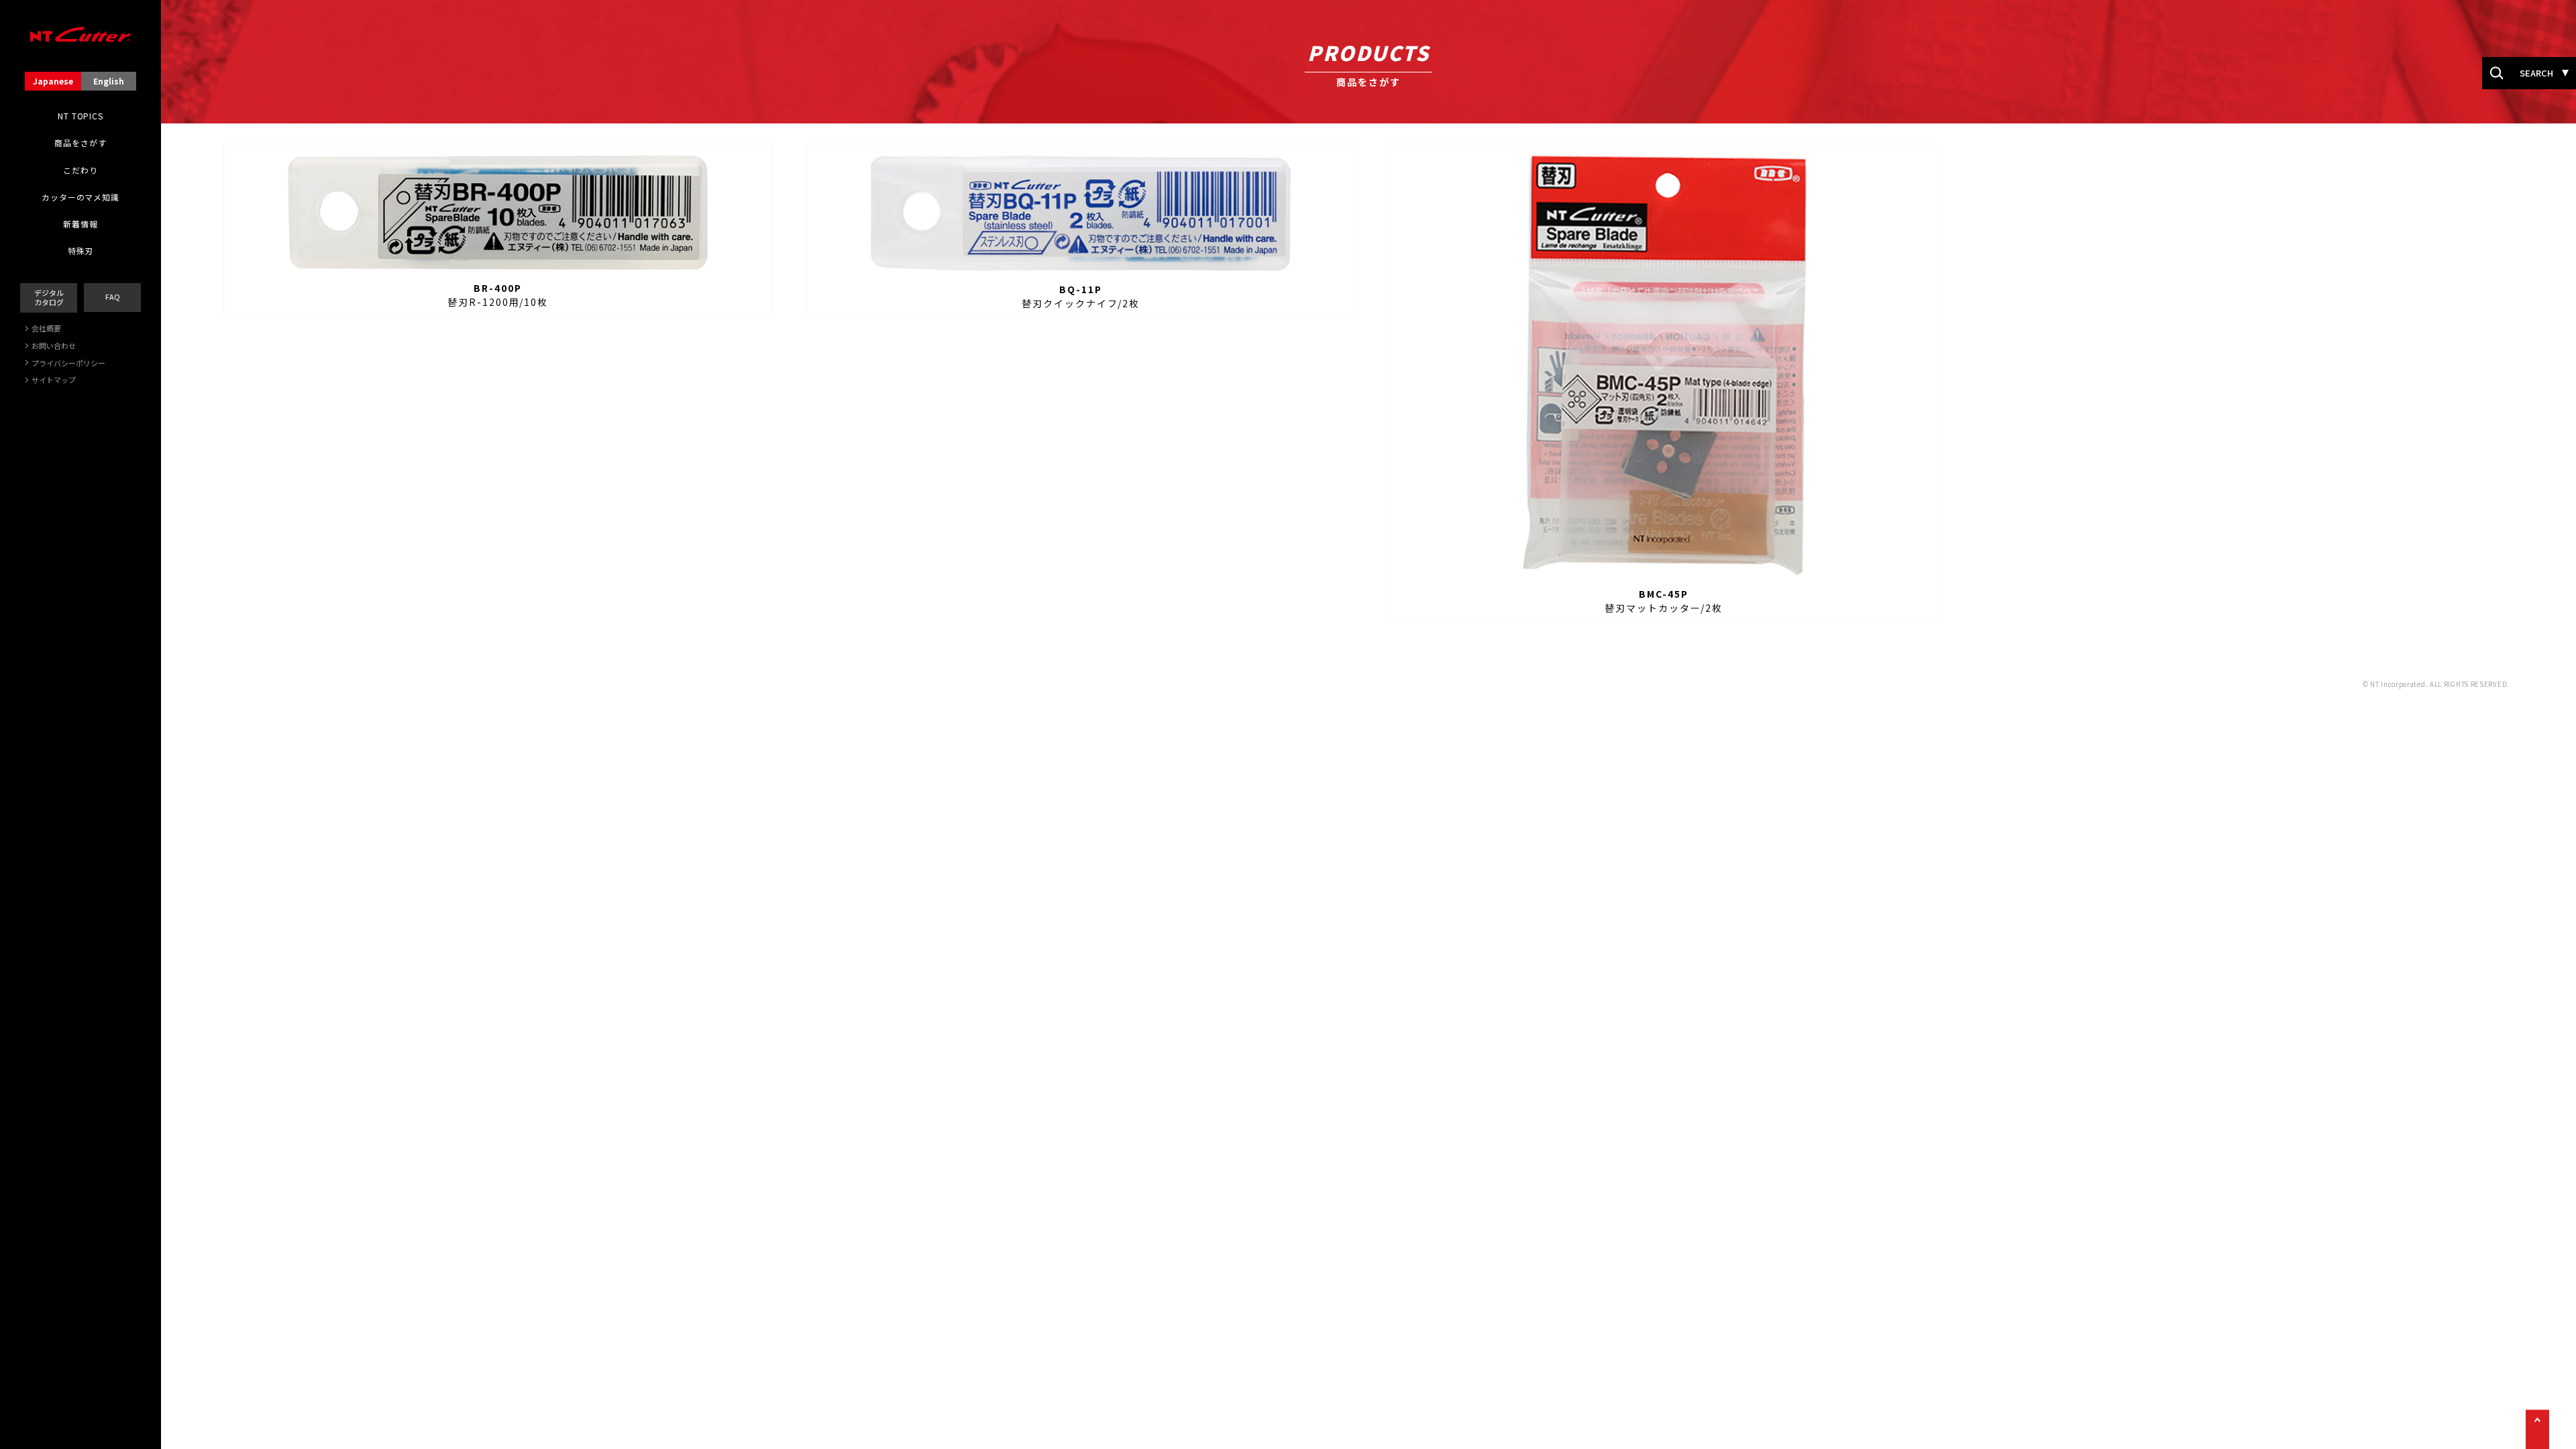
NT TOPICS (80, 116)
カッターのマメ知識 (80, 197)
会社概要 (46, 328)
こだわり (80, 170)
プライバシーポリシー (68, 363)
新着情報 (80, 224)
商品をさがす (80, 143)
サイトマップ (54, 380)
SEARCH (2536, 73)
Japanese (53, 81)
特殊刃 (81, 251)
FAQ (113, 297)
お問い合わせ (54, 345)
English (109, 81)
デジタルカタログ (49, 297)
